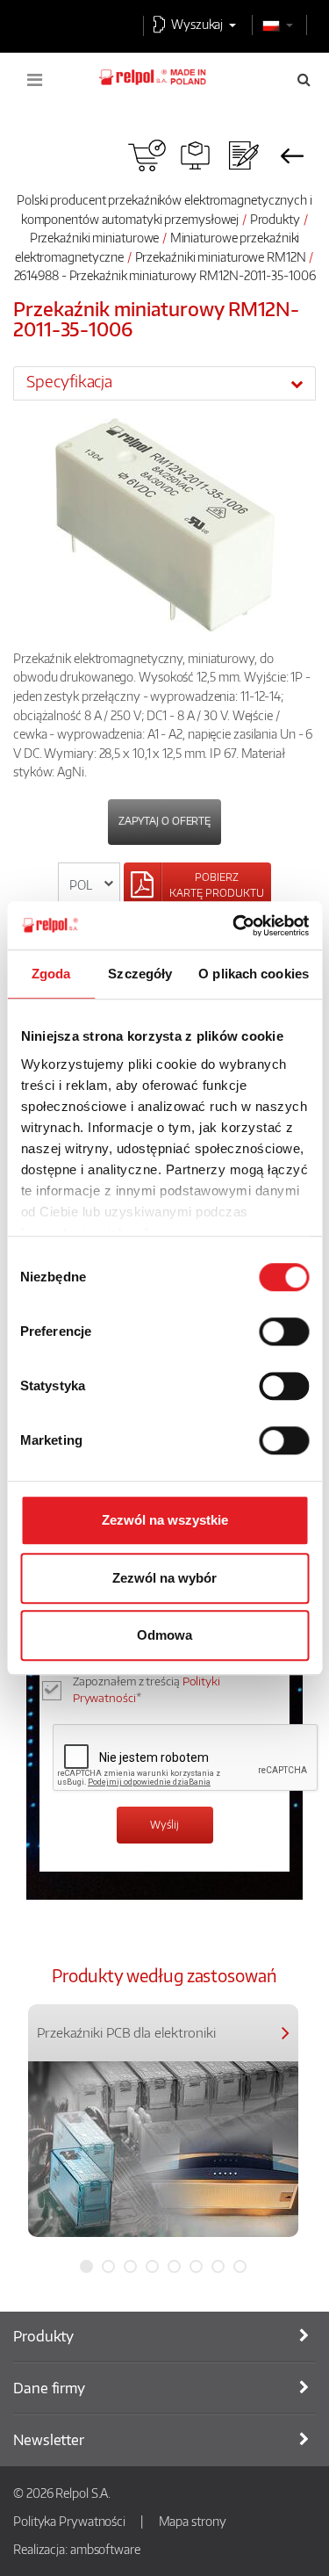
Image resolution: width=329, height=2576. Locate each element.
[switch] (284, 1331)
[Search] (304, 79)
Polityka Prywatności (69, 2521)
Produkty (275, 219)
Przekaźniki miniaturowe (95, 237)
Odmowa (164, 1635)
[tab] (164, 383)
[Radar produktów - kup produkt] (147, 155)
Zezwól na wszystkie (165, 1520)
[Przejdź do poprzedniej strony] (292, 155)
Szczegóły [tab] (140, 974)
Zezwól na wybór (164, 1578)
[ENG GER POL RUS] (89, 885)
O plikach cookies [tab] (254, 974)
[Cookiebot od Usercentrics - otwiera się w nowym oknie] (234, 926)
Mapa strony (193, 2521)
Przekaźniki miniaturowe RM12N (221, 256)
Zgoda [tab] (51, 974)
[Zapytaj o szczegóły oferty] (243, 155)
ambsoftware (105, 2549)
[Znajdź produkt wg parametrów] (195, 155)
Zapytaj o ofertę (164, 821)
